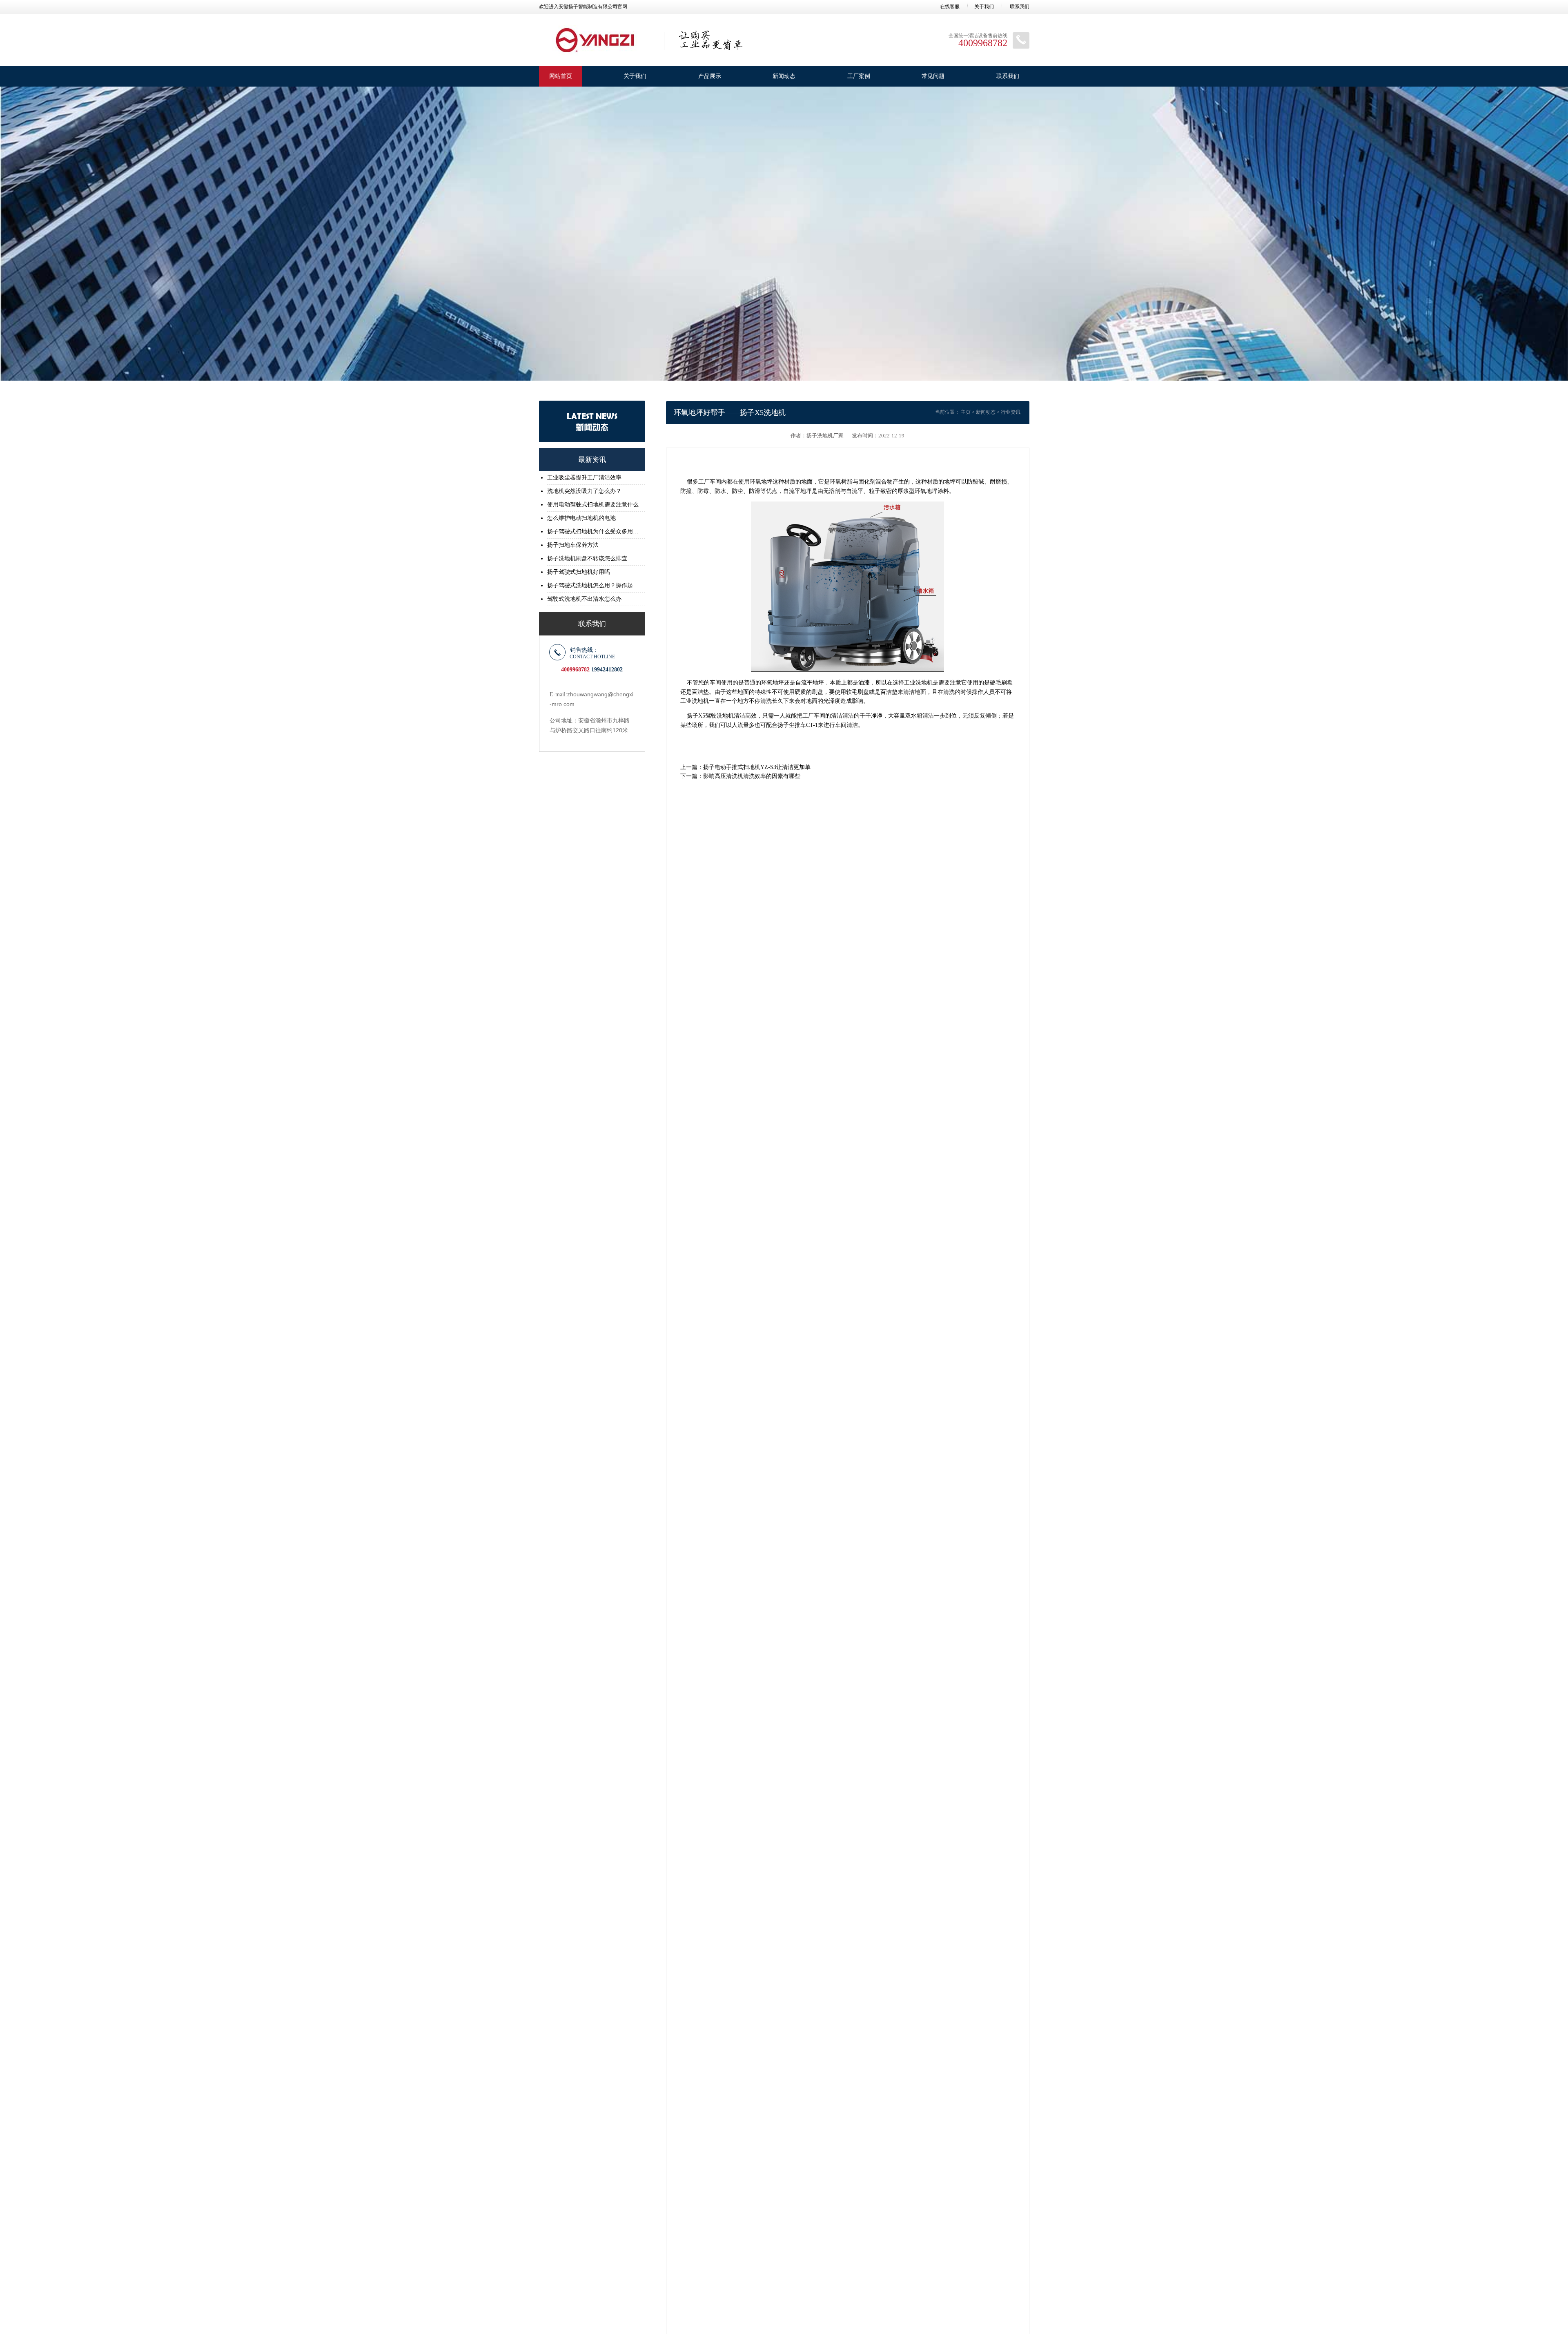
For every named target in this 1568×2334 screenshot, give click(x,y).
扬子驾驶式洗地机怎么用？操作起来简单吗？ (594, 585)
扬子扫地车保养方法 (573, 545)
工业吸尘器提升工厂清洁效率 (584, 478)
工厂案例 (859, 76)
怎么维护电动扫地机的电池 (581, 518)
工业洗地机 (918, 683)
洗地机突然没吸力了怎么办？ (584, 491)
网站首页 (561, 76)
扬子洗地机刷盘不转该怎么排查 (587, 558)
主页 (966, 412)
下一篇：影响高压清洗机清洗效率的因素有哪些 (740, 776)
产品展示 (710, 76)
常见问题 (933, 76)
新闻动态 (784, 76)
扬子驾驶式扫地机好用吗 (579, 572)
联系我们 (1020, 7)
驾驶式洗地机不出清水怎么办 (584, 599)
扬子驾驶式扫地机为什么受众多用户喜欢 (594, 532)
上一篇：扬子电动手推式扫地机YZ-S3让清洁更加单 (745, 767)
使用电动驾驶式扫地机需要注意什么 (593, 505)
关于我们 (984, 7)
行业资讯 (1011, 412)
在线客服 (950, 7)
